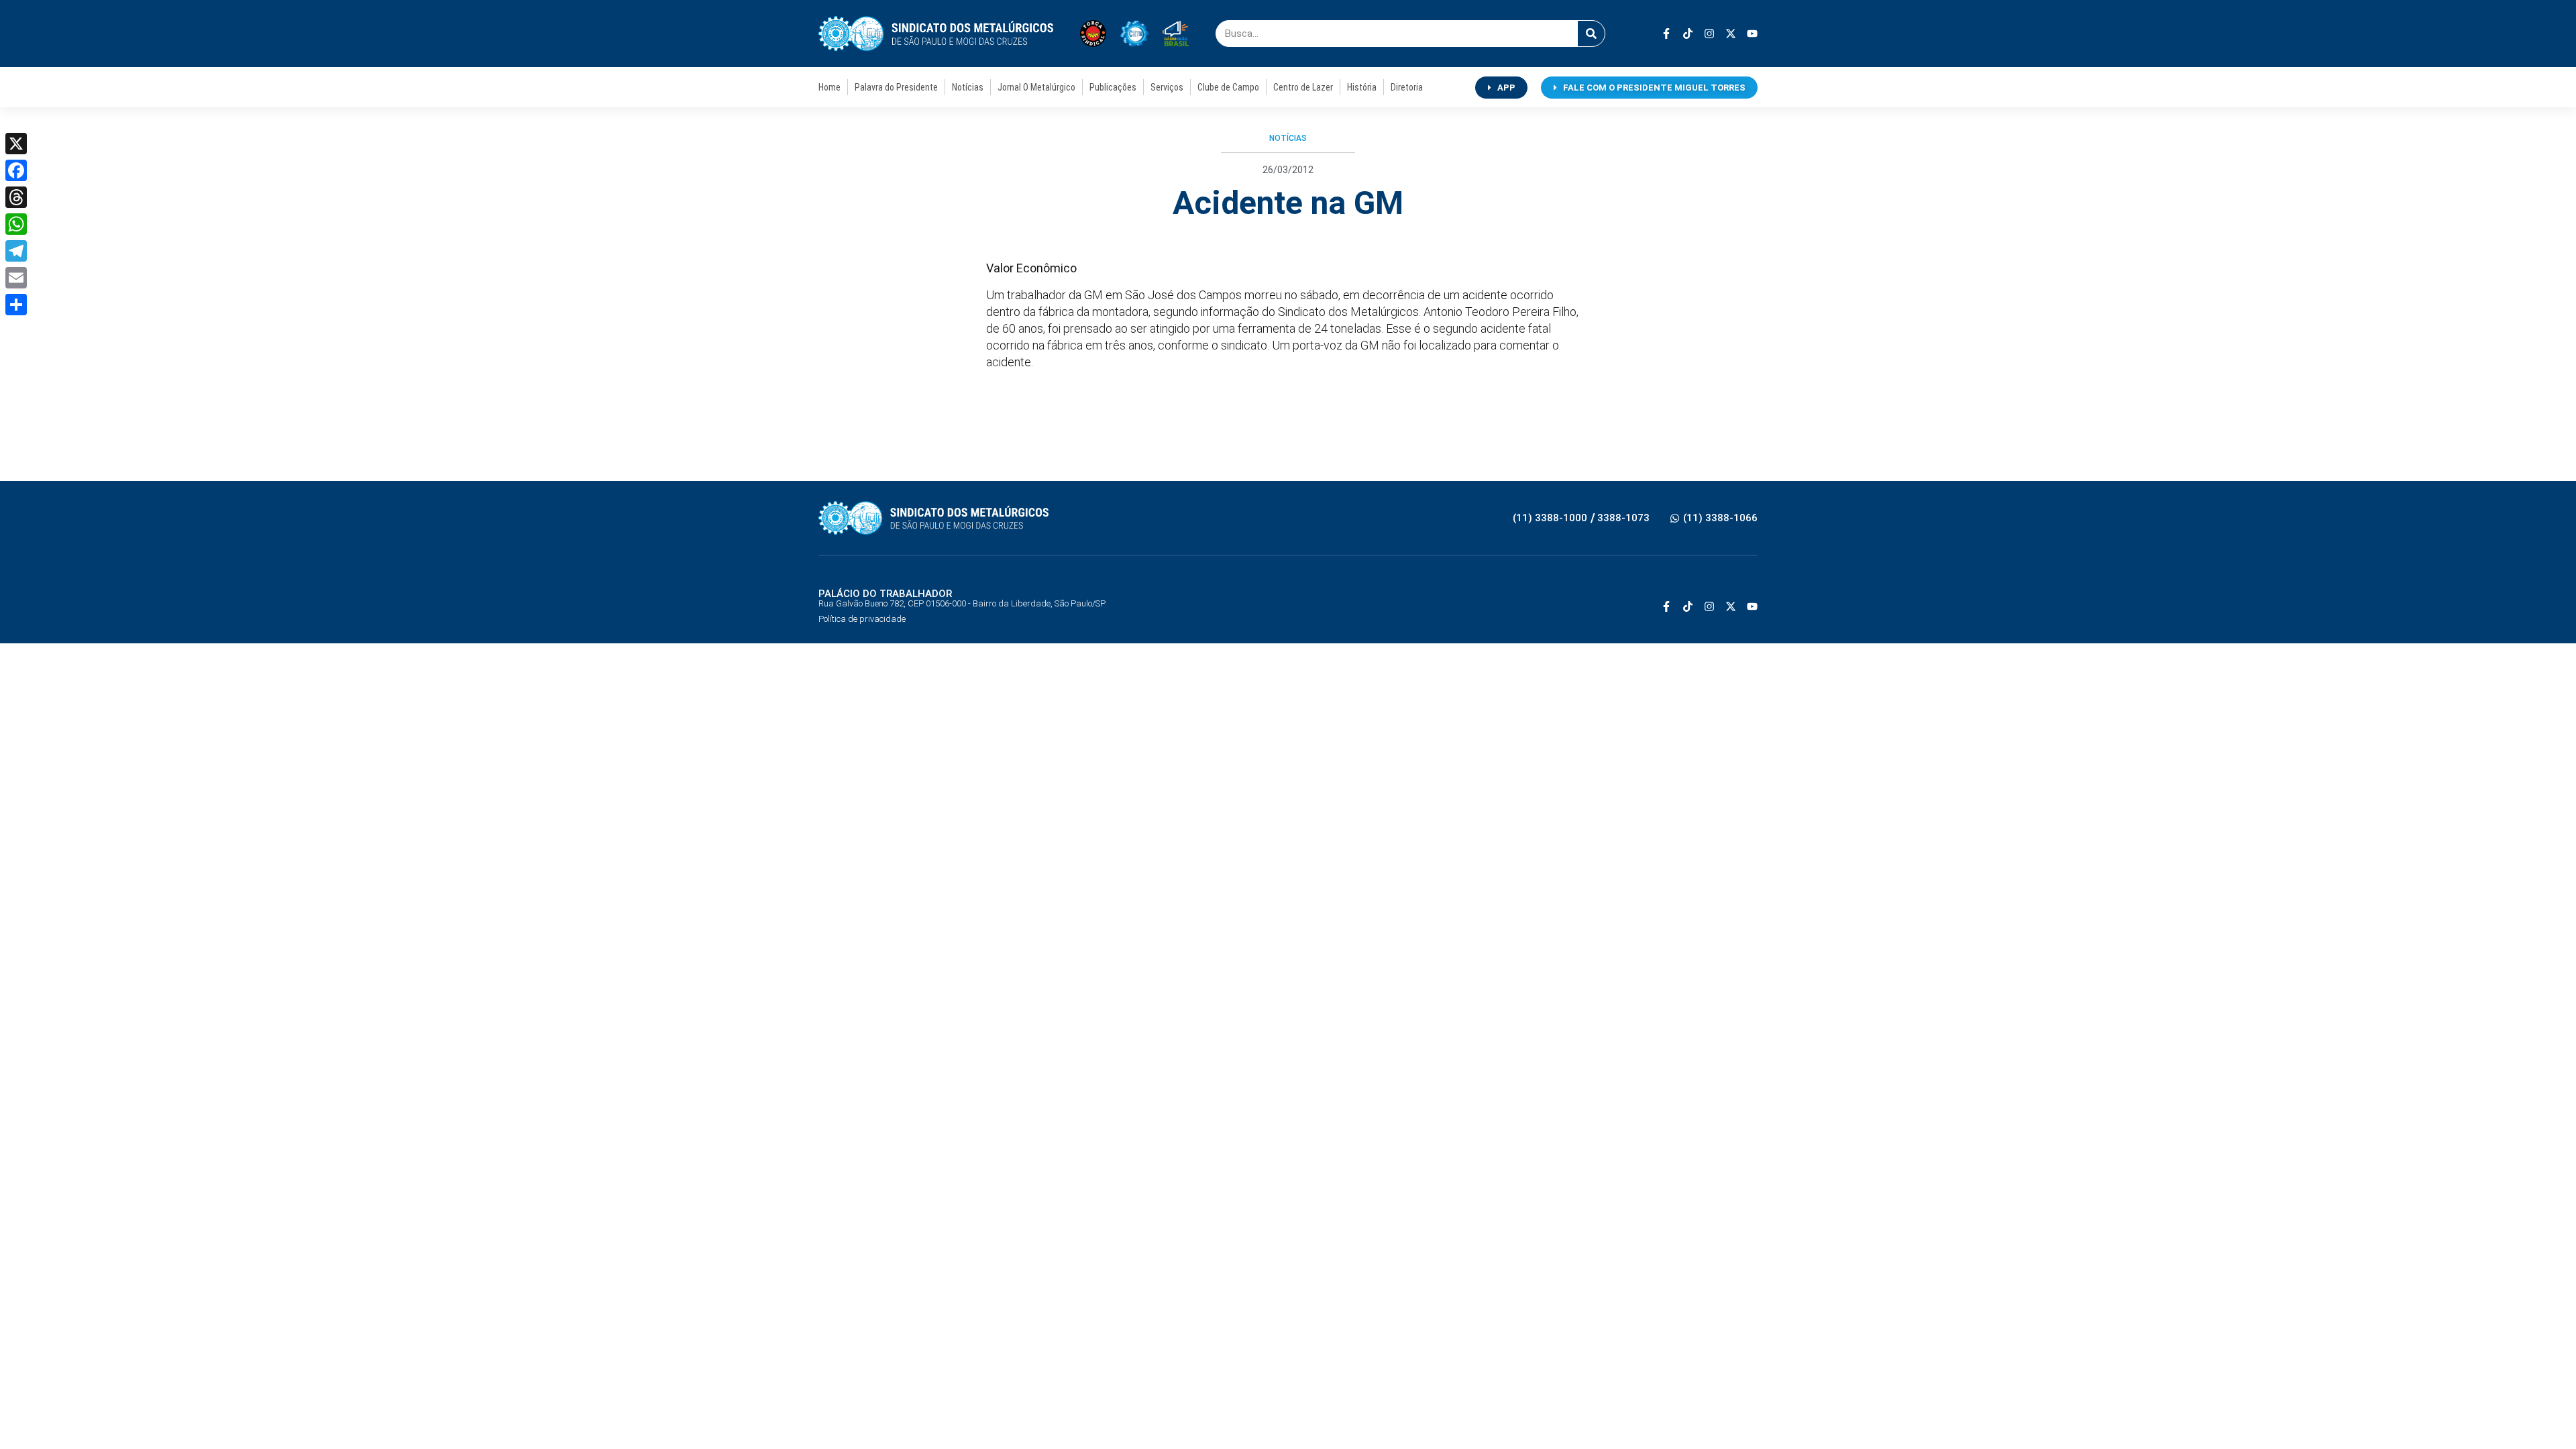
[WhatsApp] (16, 224)
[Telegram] (16, 251)
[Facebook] (16, 170)
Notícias (968, 87)
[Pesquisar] (1591, 34)
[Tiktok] (1688, 34)
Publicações (1113, 87)
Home (829, 87)
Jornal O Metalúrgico (1036, 87)
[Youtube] (1752, 34)
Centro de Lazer (1303, 87)
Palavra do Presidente (896, 87)
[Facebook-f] (1666, 34)
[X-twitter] (1731, 34)
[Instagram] (1709, 34)
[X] (16, 144)
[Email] (16, 278)
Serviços (1167, 87)
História (1362, 87)
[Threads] (16, 197)
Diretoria (1407, 87)
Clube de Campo (1228, 87)
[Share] (16, 305)
